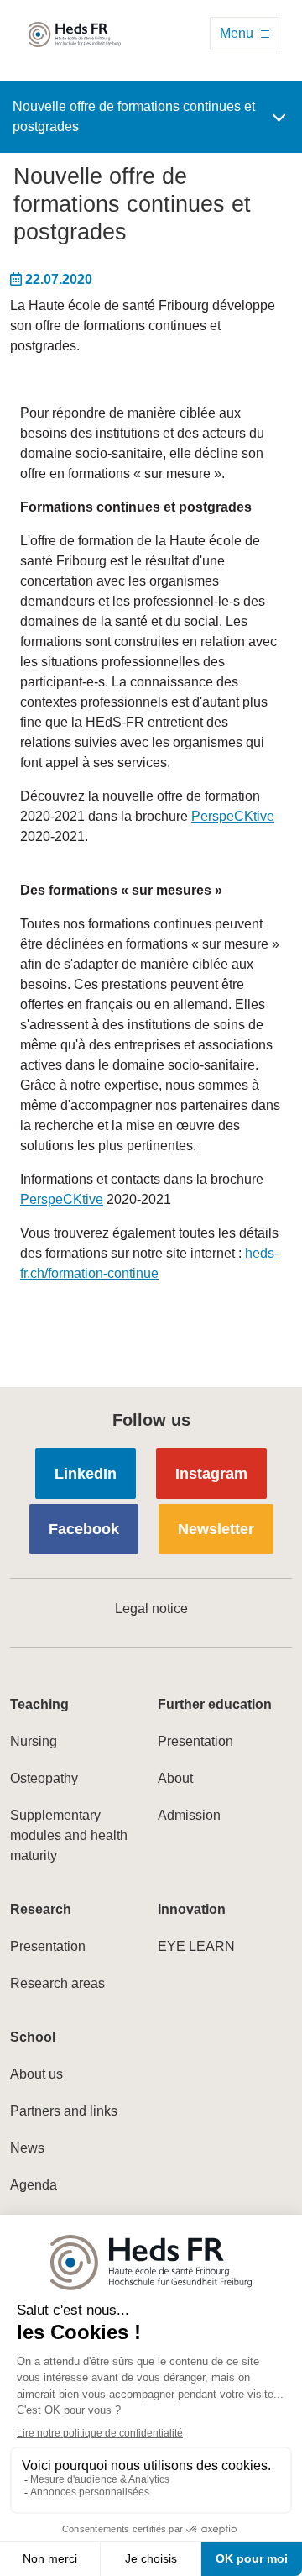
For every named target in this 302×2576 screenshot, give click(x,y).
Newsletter (216, 1529)
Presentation (195, 1741)
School (33, 2037)
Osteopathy (44, 1778)
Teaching (39, 1704)
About (175, 1778)
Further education (215, 1704)
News (27, 2148)
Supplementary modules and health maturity (69, 1835)
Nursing (34, 1741)
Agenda (34, 2185)
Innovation (192, 1909)
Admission (189, 1815)
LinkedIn (86, 1474)
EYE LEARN (196, 1946)
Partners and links (64, 2111)
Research (41, 1909)
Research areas (57, 1983)
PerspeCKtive (233, 816)
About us (36, 2074)
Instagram (211, 1474)
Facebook (84, 1529)
